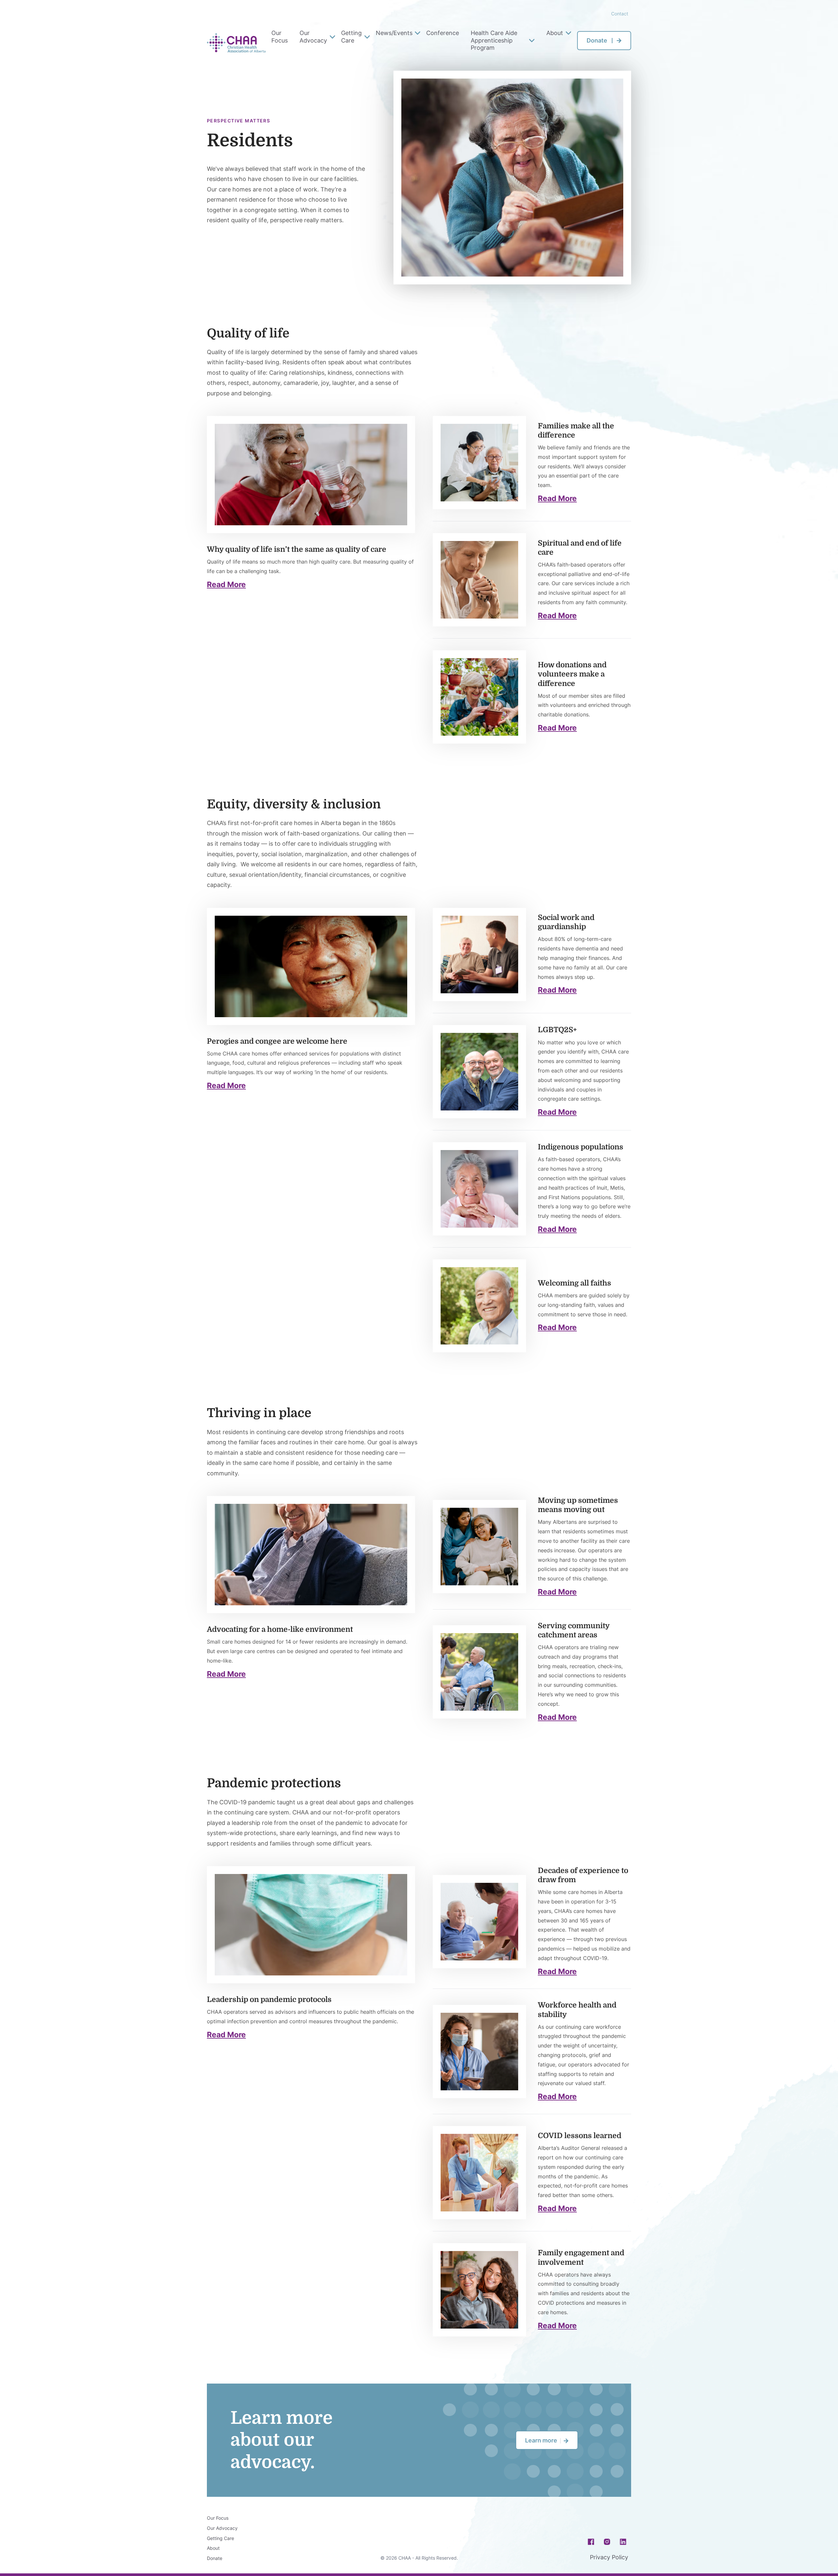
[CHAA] (236, 43)
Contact (620, 14)
